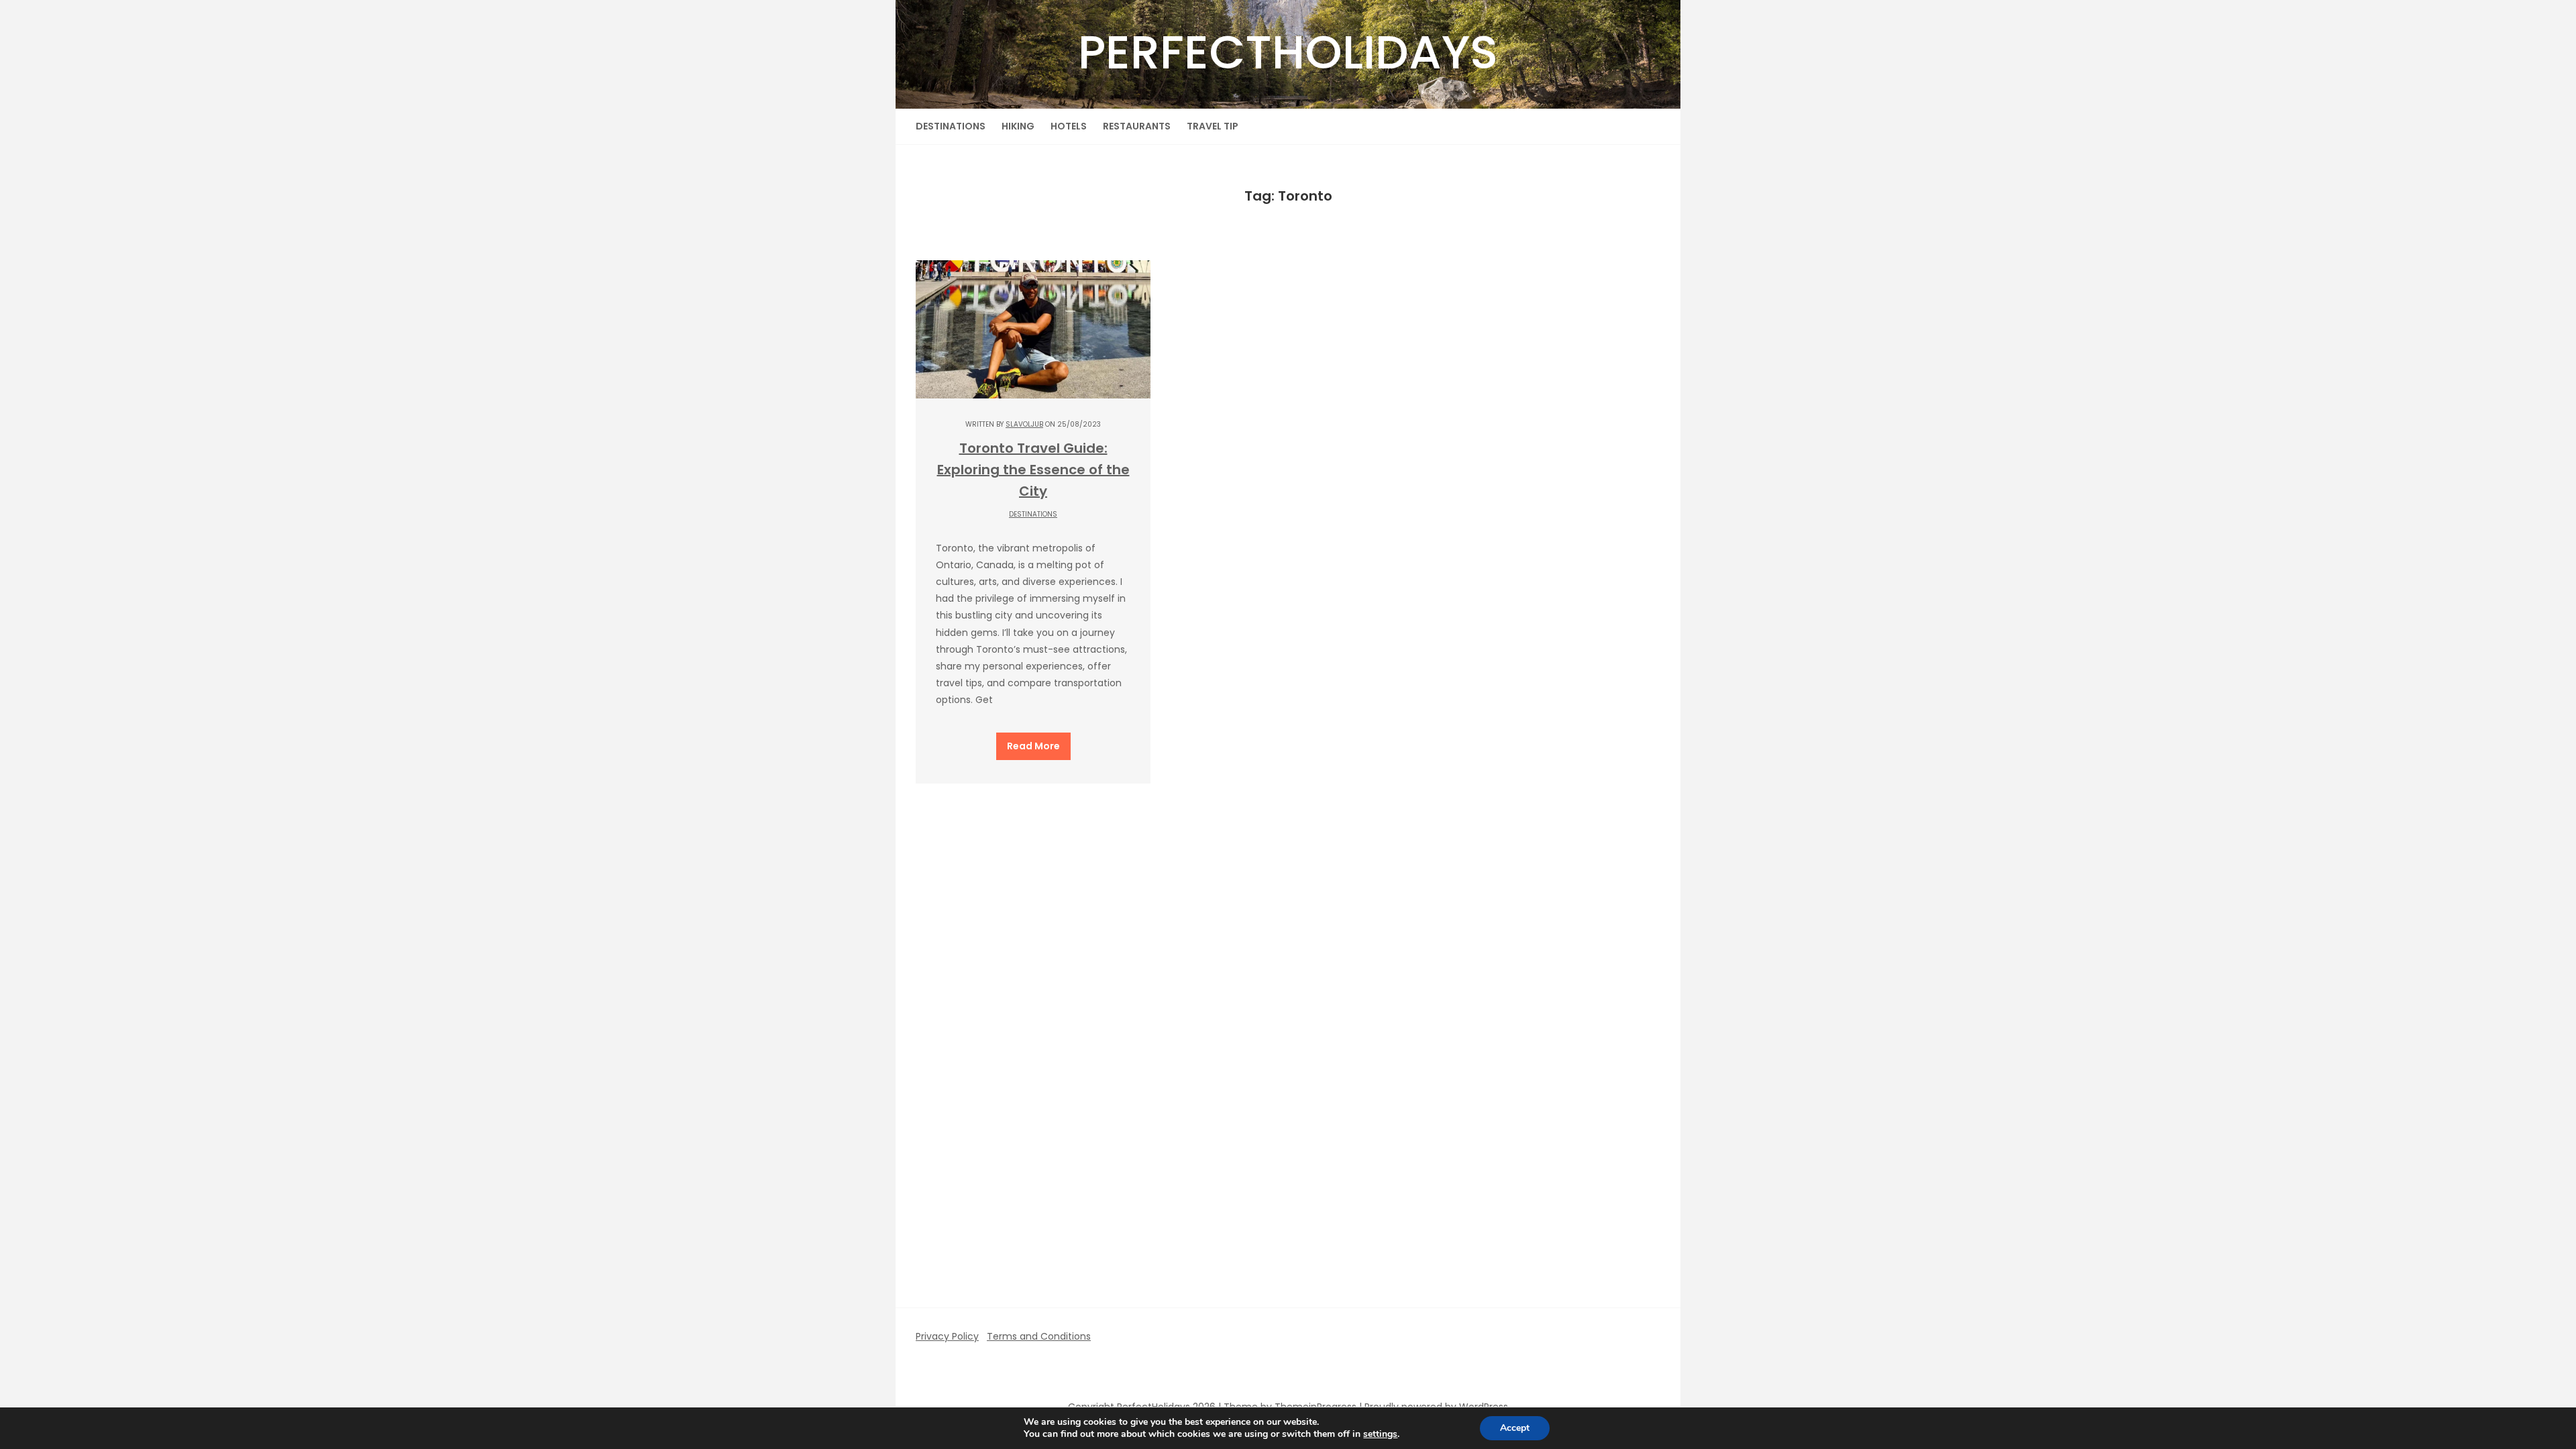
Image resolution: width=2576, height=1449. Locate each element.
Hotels (1069, 126)
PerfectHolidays (1288, 52)
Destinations (951, 126)
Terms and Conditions (1039, 1336)
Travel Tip (1213, 126)
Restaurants (1137, 126)
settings (1380, 1434)
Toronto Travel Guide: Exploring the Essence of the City (1033, 470)
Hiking (1018, 126)
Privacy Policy (947, 1336)
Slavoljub (1024, 424)
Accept (1515, 1428)
